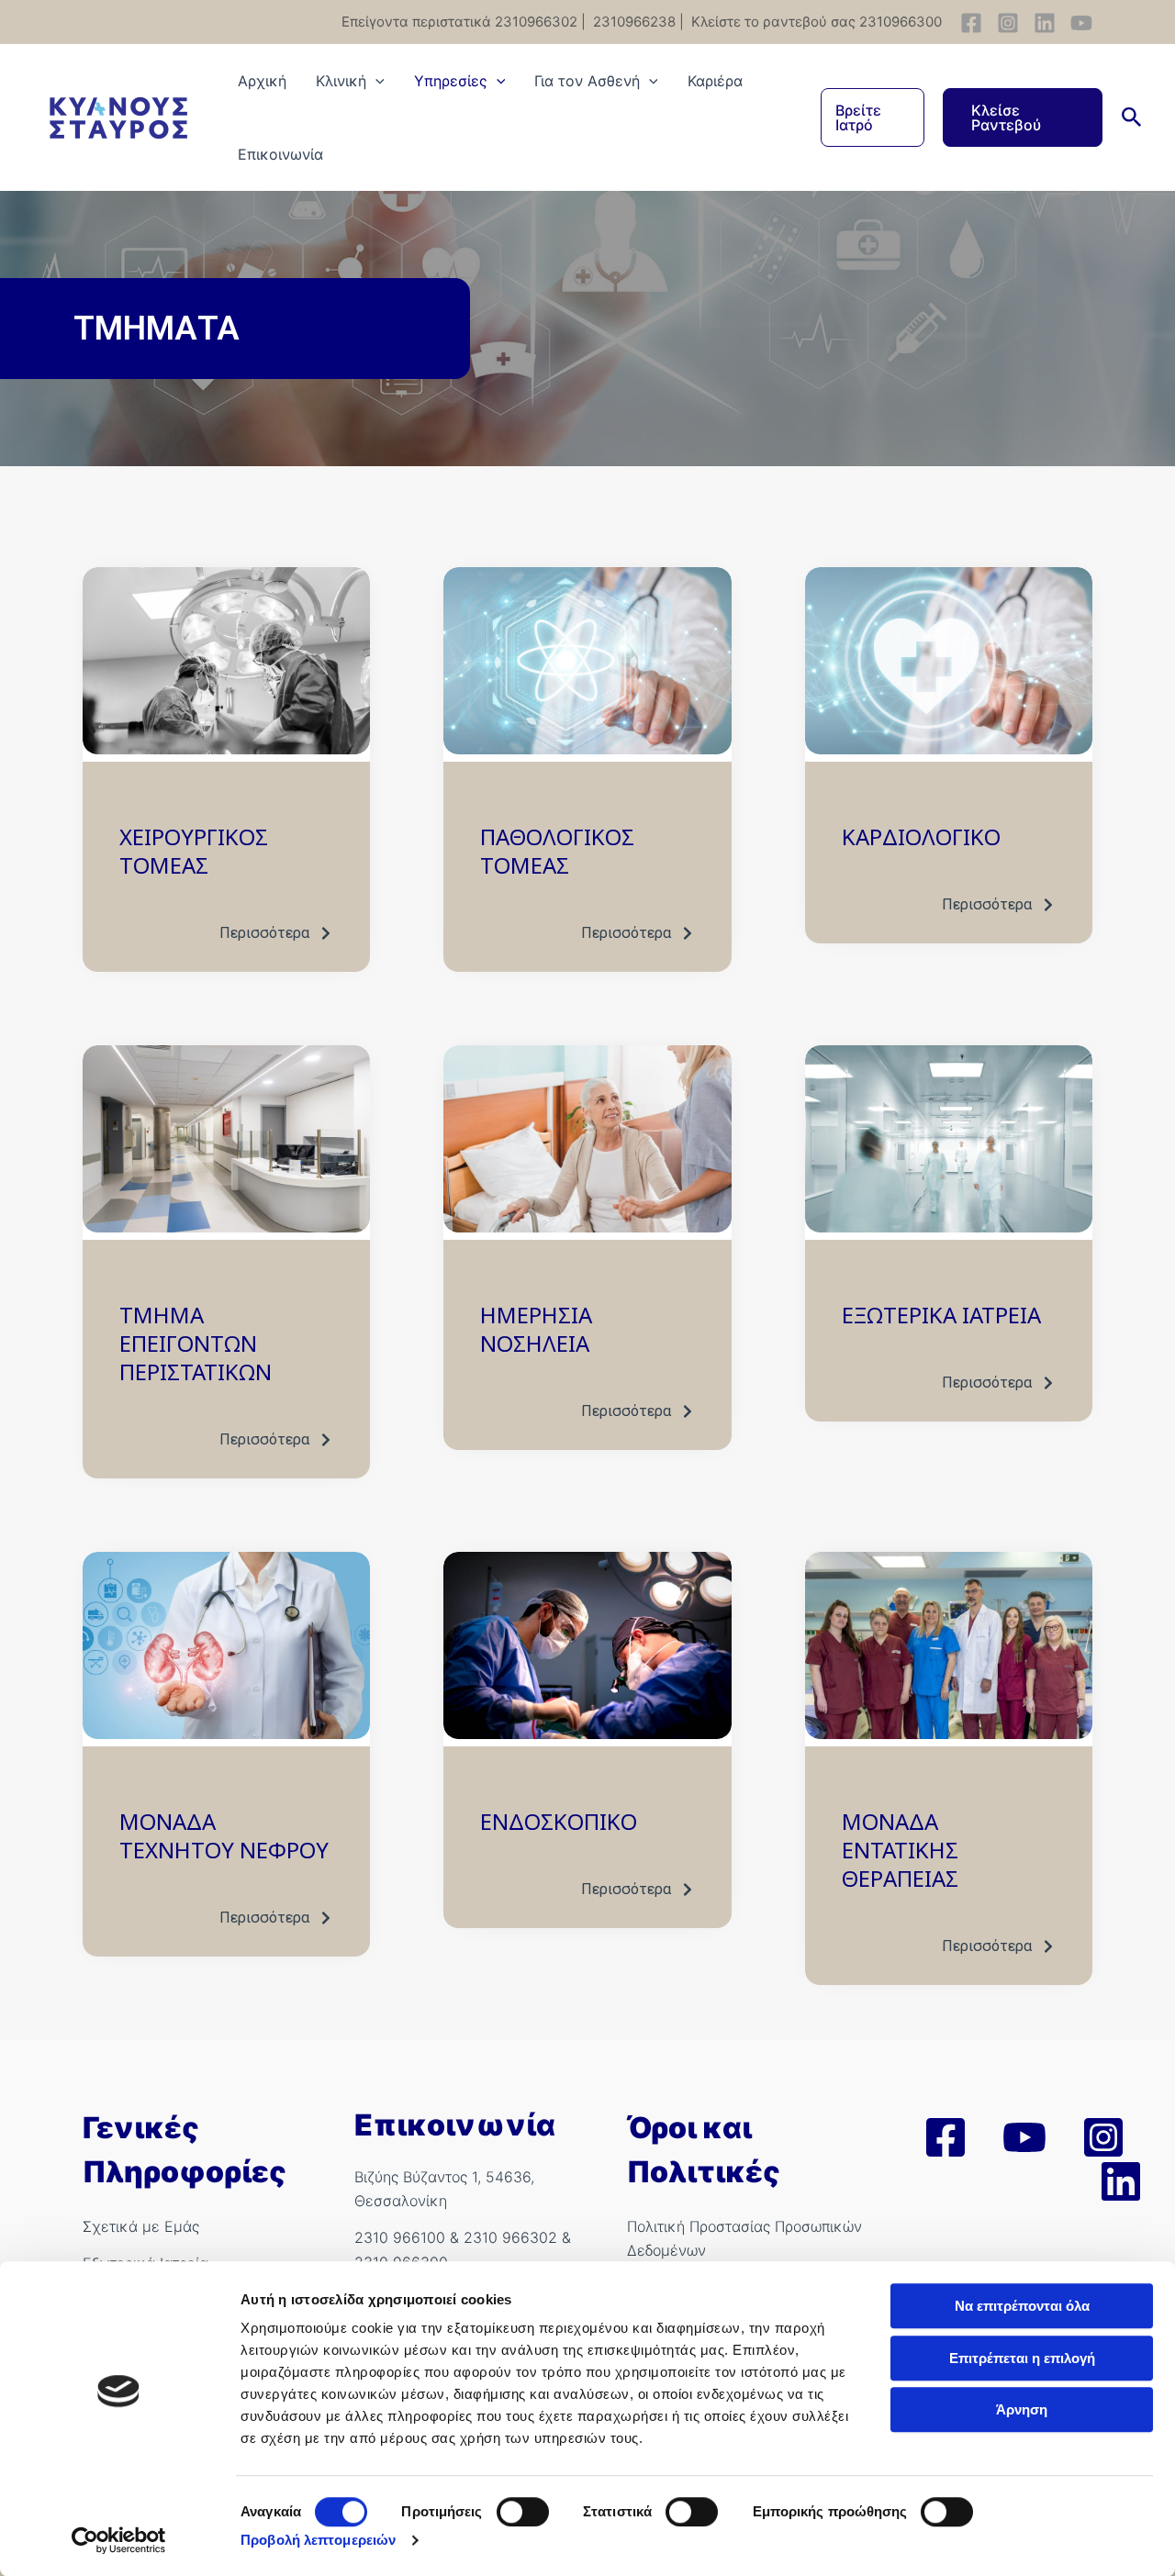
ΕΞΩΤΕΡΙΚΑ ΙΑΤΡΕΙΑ (941, 1315)
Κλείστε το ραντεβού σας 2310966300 (815, 22)
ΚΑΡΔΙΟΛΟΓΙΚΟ (921, 836)
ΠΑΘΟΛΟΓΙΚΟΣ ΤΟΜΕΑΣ (557, 851)
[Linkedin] (1045, 23)
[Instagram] (1008, 23)
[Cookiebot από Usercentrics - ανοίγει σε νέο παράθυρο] (119, 2540)
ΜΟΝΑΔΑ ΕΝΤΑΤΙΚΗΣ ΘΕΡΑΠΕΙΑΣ (900, 1850)
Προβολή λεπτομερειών (318, 2540)
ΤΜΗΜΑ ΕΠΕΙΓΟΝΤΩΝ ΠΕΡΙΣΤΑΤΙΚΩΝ (196, 1343)
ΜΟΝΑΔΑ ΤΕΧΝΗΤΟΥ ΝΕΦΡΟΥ (224, 1835)
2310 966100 (400, 2237)
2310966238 (632, 22)
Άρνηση (1022, 2409)
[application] (375, 81)
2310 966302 (510, 2237)
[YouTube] (1081, 23)
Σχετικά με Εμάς (141, 2226)
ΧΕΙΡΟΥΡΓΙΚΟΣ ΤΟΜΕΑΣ (194, 851)
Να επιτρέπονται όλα (1022, 2306)
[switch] (523, 2512)
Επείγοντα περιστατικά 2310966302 (459, 22)
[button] (873, 117)
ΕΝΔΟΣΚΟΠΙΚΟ (559, 1821)
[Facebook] (971, 23)
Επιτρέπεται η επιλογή (1022, 2358)
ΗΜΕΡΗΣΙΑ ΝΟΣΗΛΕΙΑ (536, 1329)
